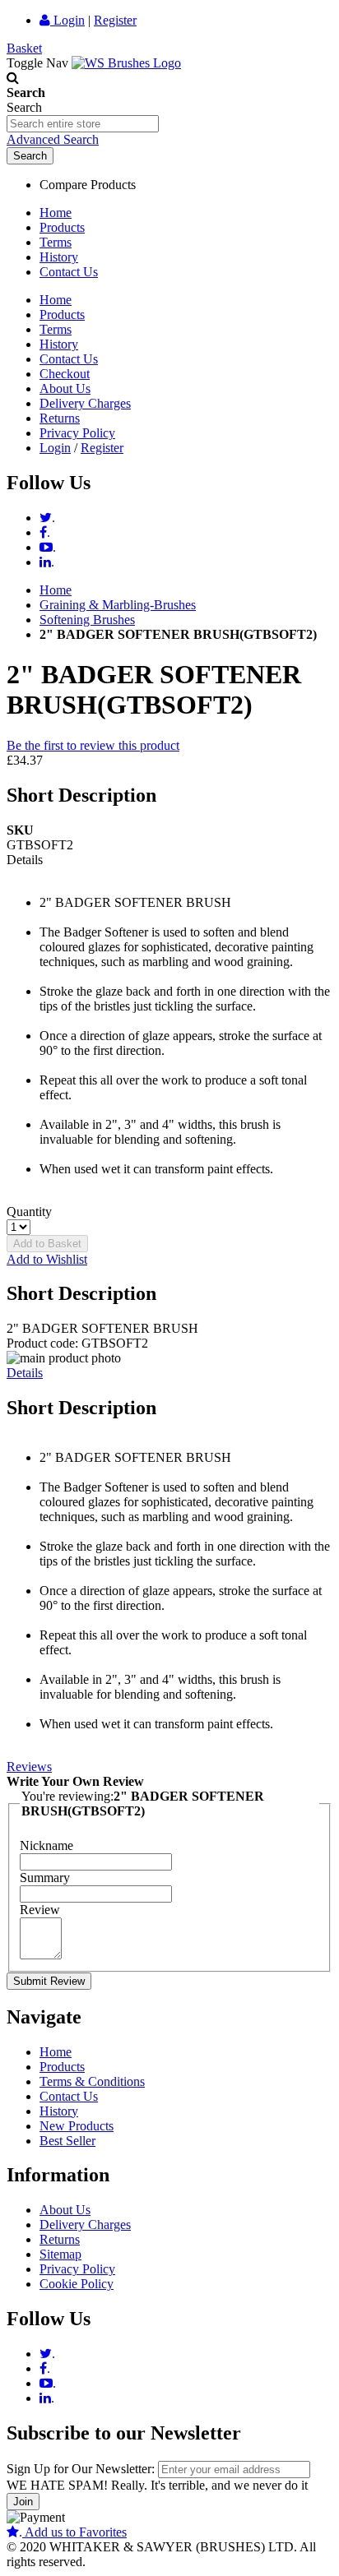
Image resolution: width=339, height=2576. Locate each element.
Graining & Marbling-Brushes (118, 605)
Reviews (29, 1767)
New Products (77, 2126)
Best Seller (67, 2141)
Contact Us (69, 272)
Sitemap (60, 2254)
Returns (60, 418)
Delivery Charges (85, 403)
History (59, 257)
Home (56, 213)
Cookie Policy (77, 2284)
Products (62, 227)
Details (25, 1373)
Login (67, 20)
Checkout (65, 374)
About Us (65, 388)
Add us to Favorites (73, 2532)
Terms (56, 242)
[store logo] (126, 63)
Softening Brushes (87, 620)
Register (115, 20)
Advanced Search (53, 139)
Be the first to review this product (93, 745)
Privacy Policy (77, 433)
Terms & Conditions (92, 2081)
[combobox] (83, 124)
